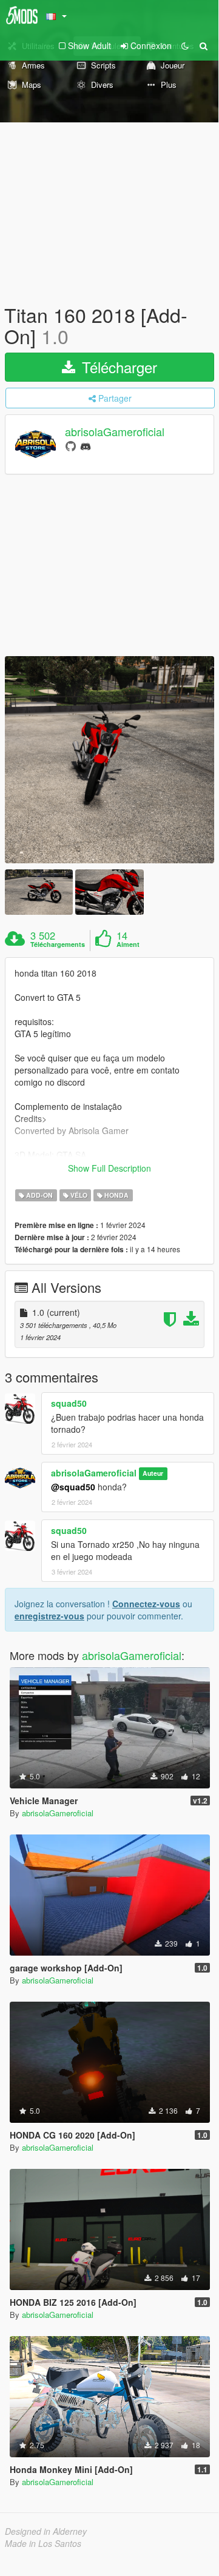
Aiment (128, 944)
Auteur (153, 1474)
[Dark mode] (185, 45)
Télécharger (117, 367)
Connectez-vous (146, 1604)
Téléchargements (58, 944)
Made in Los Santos (43, 2543)
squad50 (69, 1403)
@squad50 (73, 1487)
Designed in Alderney (46, 2531)
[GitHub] (71, 446)
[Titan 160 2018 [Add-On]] (109, 760)
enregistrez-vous (49, 1616)
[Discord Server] (86, 446)
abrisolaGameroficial (115, 432)
